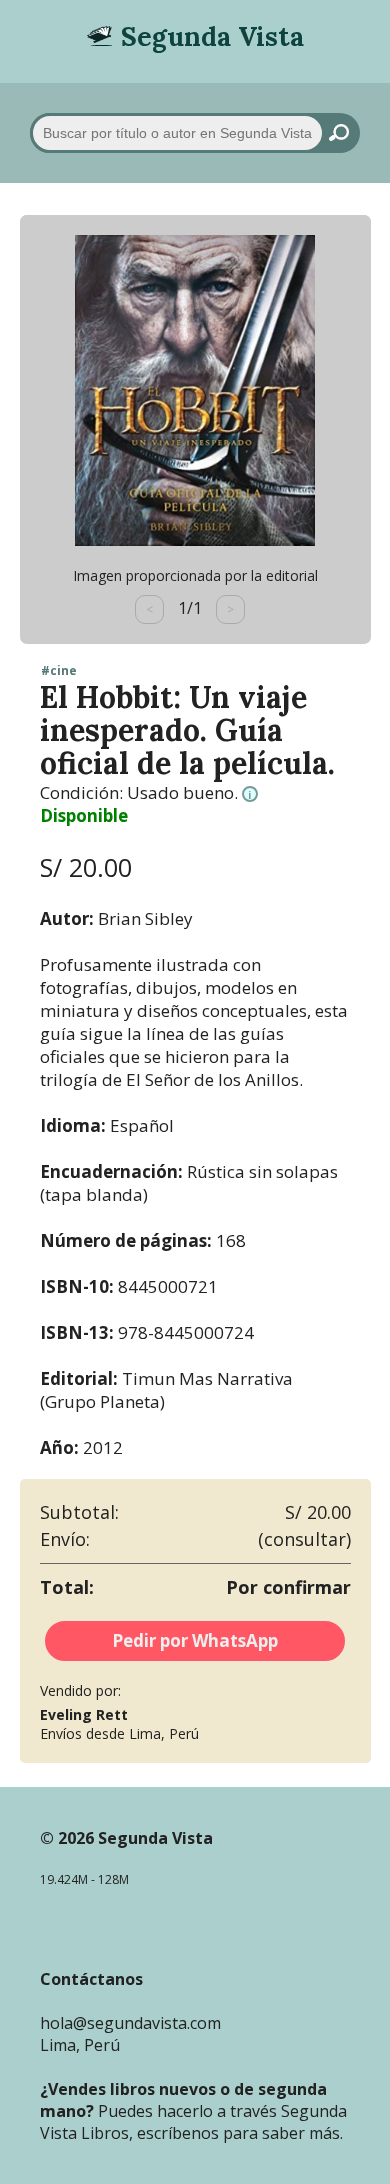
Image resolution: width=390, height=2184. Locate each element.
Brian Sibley (145, 918)
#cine (59, 671)
